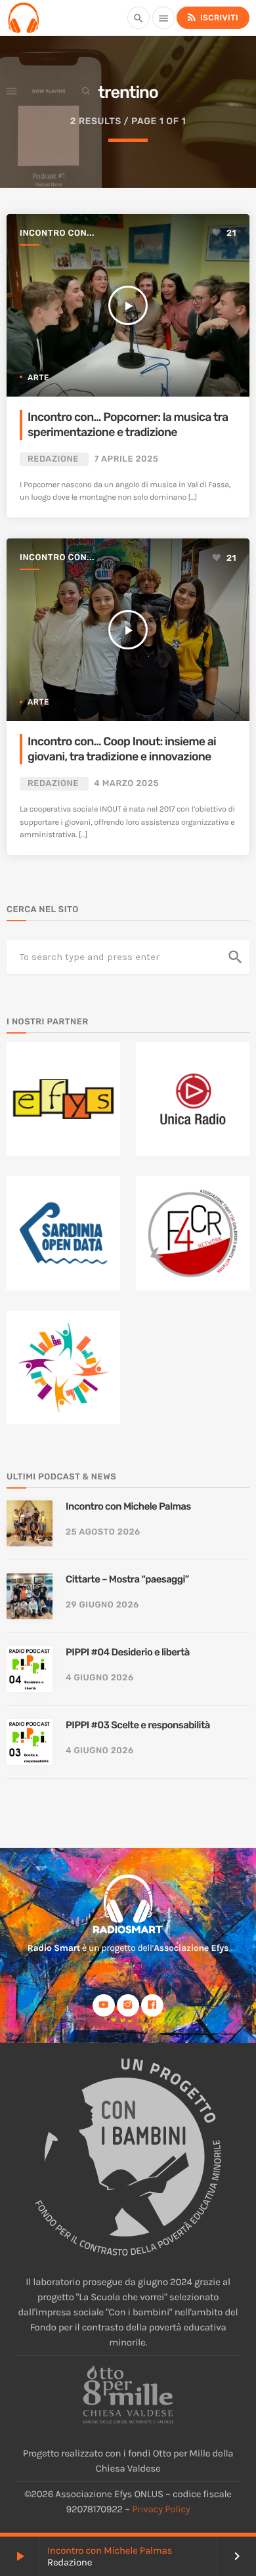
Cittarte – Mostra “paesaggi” (127, 1579)
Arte (38, 378)
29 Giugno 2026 (102, 1605)
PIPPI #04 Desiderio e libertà (128, 1652)
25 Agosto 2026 (103, 1532)
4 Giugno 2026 (100, 1678)
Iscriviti (212, 17)
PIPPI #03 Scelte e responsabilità (138, 1725)
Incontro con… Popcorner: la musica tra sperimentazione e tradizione (128, 425)
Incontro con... (57, 233)
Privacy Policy (161, 2509)
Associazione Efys (191, 1948)
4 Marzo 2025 (126, 784)
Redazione (53, 459)
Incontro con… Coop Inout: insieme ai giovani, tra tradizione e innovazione (122, 749)
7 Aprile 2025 (126, 459)
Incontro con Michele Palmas (110, 2550)
